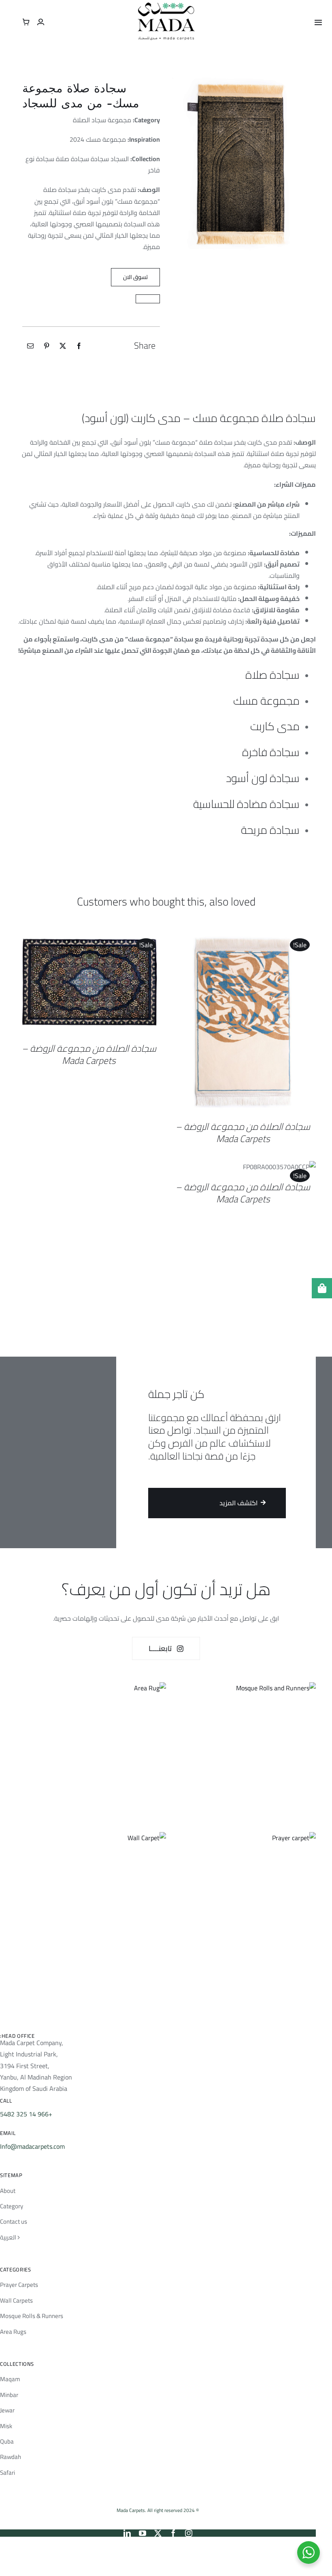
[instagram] (189, 2533)
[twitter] (158, 2533)
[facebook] (173, 2533)
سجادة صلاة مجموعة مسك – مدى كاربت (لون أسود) (199, 418)
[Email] (30, 346)
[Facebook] (79, 346)
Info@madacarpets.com (32, 2146)
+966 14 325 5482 (26, 2114)
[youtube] (143, 2533)
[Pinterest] (47, 346)
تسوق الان (135, 277)
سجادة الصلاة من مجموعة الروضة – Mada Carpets (243, 1132)
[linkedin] (127, 2533)
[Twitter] (63, 346)
